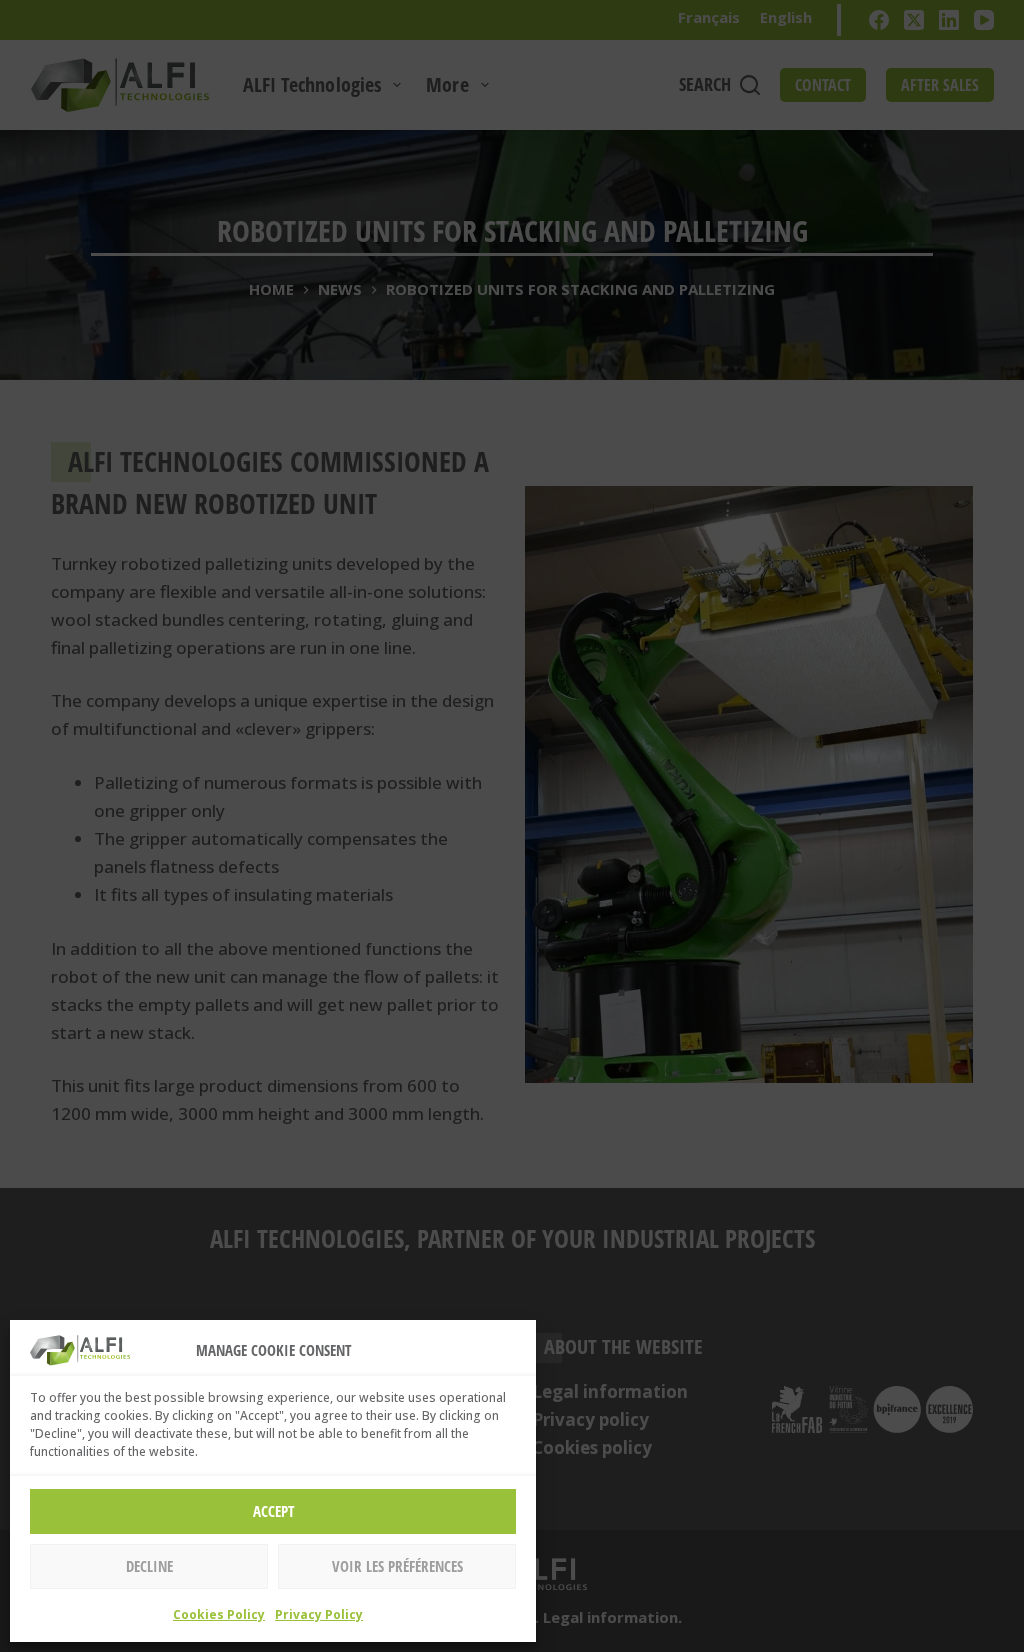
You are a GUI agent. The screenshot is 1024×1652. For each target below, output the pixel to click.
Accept (273, 1511)
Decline (149, 1566)
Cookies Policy (219, 1614)
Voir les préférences (397, 1566)
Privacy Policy (319, 1614)
